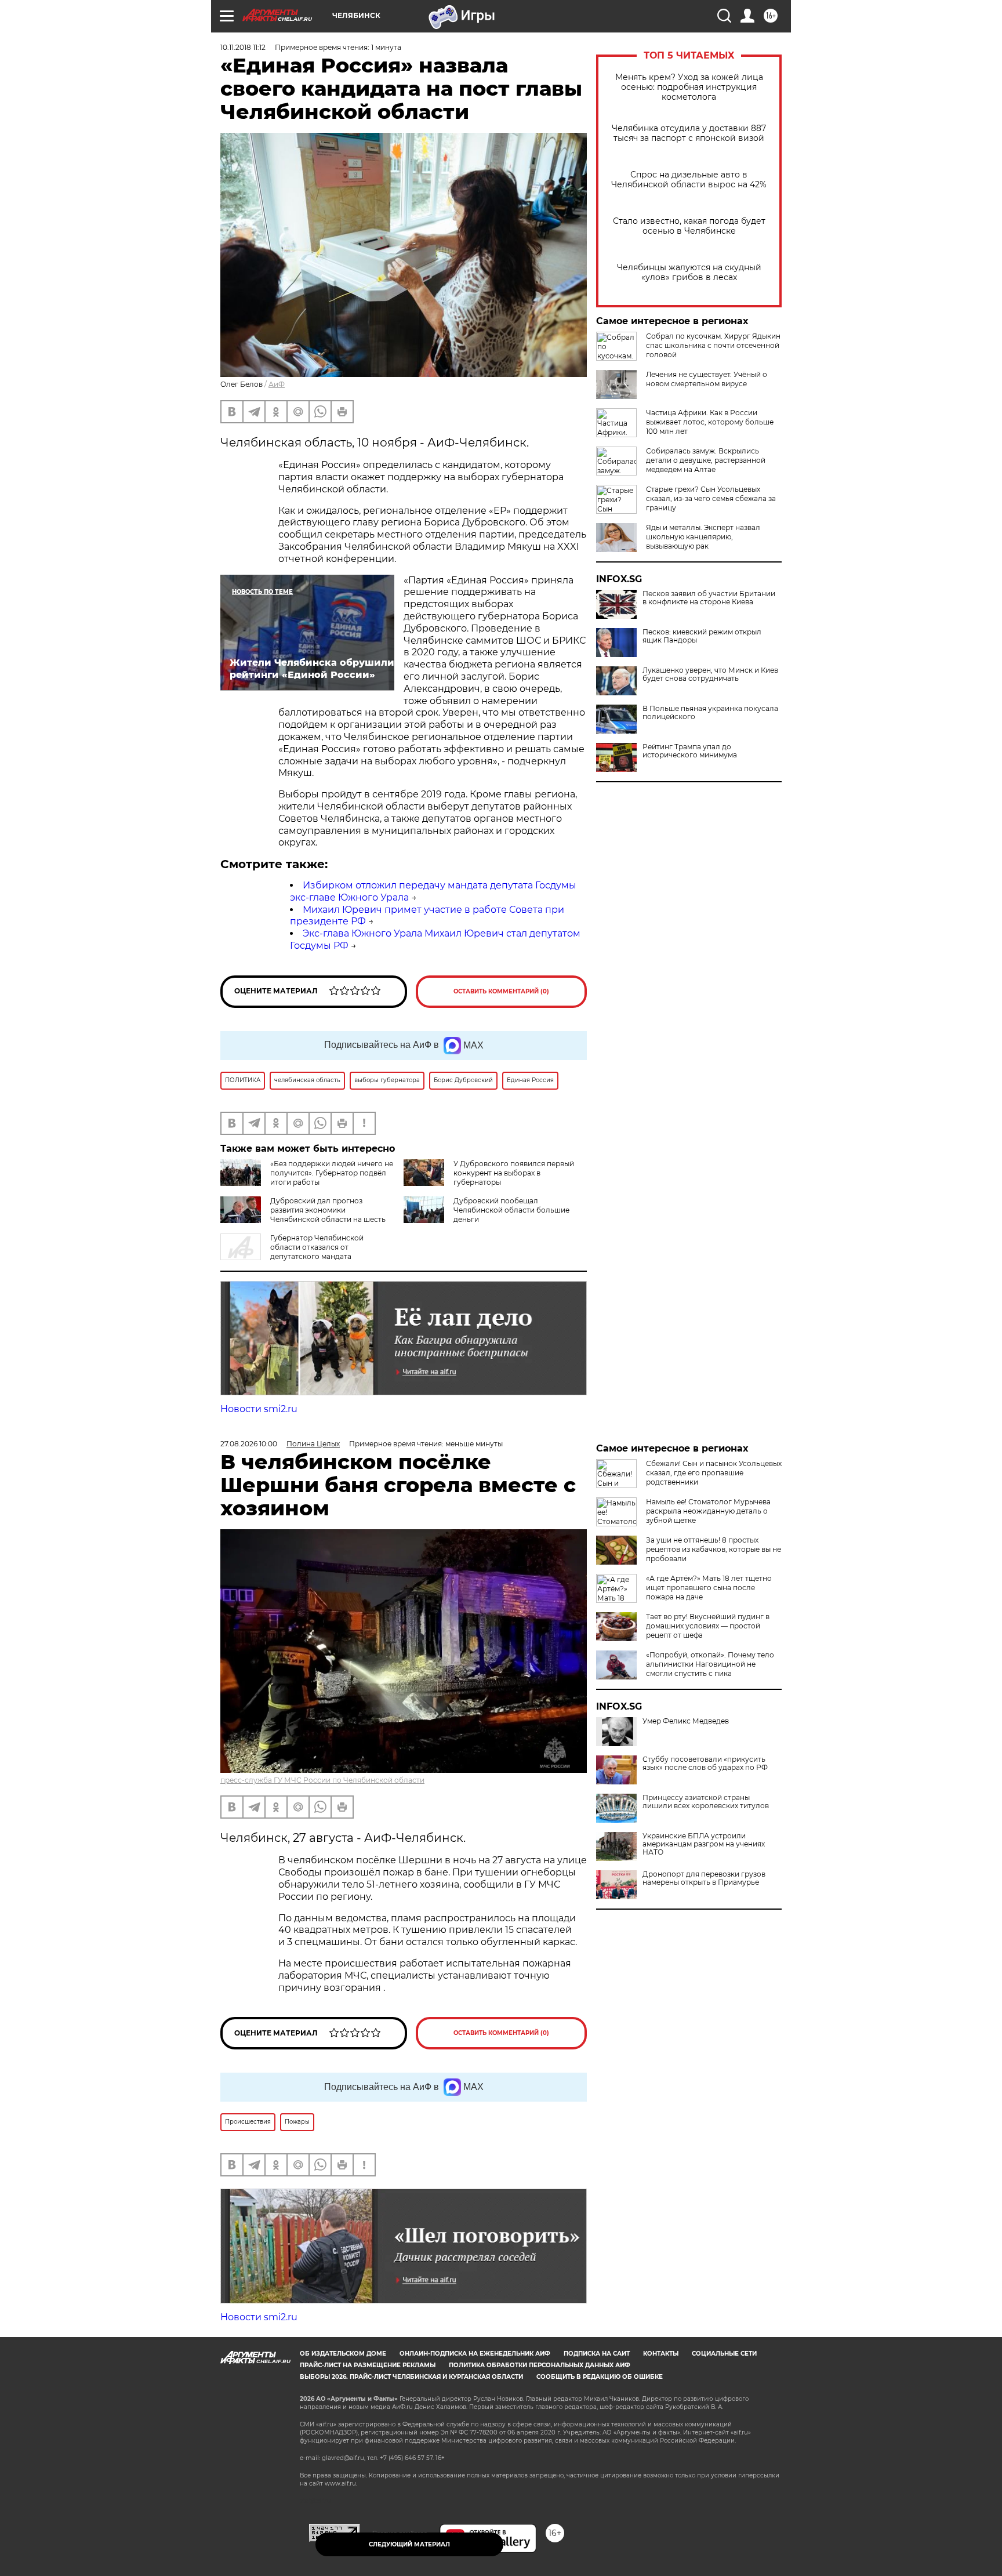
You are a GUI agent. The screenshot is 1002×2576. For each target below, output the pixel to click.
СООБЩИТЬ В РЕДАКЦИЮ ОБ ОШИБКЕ (600, 2377)
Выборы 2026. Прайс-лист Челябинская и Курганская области (411, 2377)
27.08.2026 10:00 (249, 1444)
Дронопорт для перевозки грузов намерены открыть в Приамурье (704, 1878)
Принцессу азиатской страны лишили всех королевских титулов (706, 1802)
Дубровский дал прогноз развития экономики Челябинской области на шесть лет (303, 1215)
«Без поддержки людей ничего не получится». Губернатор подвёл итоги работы (332, 1173)
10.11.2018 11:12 (243, 47)
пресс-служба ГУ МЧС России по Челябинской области (322, 1780)
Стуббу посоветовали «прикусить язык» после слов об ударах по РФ (705, 1764)
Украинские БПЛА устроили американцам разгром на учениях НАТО (704, 1844)
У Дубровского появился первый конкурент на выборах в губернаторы (514, 1173)
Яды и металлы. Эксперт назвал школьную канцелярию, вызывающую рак (703, 537)
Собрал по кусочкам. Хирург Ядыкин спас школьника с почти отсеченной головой (713, 345)
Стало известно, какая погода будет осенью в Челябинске (689, 226)
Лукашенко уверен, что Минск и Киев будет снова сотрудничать (710, 674)
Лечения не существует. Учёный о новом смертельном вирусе (707, 379)
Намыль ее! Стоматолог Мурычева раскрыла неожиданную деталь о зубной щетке (708, 1511)
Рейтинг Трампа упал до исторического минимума (690, 751)
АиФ (277, 384)
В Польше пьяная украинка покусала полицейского (710, 713)
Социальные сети (724, 2354)
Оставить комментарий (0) (501, 991)
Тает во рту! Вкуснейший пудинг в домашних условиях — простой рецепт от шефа (708, 1626)
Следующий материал (409, 2544)
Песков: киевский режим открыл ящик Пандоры (702, 636)
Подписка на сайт (597, 2354)
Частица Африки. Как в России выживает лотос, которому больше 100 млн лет (710, 422)
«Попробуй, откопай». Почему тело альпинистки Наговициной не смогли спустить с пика (710, 1664)
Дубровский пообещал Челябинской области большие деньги (511, 1210)
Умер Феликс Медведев (686, 1721)
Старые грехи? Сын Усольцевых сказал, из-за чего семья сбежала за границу (711, 498)
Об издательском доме (343, 2354)
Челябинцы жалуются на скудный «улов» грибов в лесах (689, 273)
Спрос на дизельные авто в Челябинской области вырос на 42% (689, 180)
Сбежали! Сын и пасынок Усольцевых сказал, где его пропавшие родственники (714, 1473)
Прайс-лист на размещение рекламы (368, 2365)
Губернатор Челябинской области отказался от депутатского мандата (317, 1247)
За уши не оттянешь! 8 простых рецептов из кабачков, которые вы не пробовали (714, 1549)
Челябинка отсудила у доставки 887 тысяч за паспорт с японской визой (689, 133)
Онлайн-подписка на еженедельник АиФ (475, 2354)
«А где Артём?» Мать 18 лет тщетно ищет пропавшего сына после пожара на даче (709, 1588)
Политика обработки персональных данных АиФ (540, 2365)
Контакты (661, 2354)
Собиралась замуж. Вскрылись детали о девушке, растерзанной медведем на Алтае (706, 460)
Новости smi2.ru (259, 1409)
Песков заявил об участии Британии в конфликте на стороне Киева (709, 598)
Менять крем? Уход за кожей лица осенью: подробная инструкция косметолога (689, 87)
